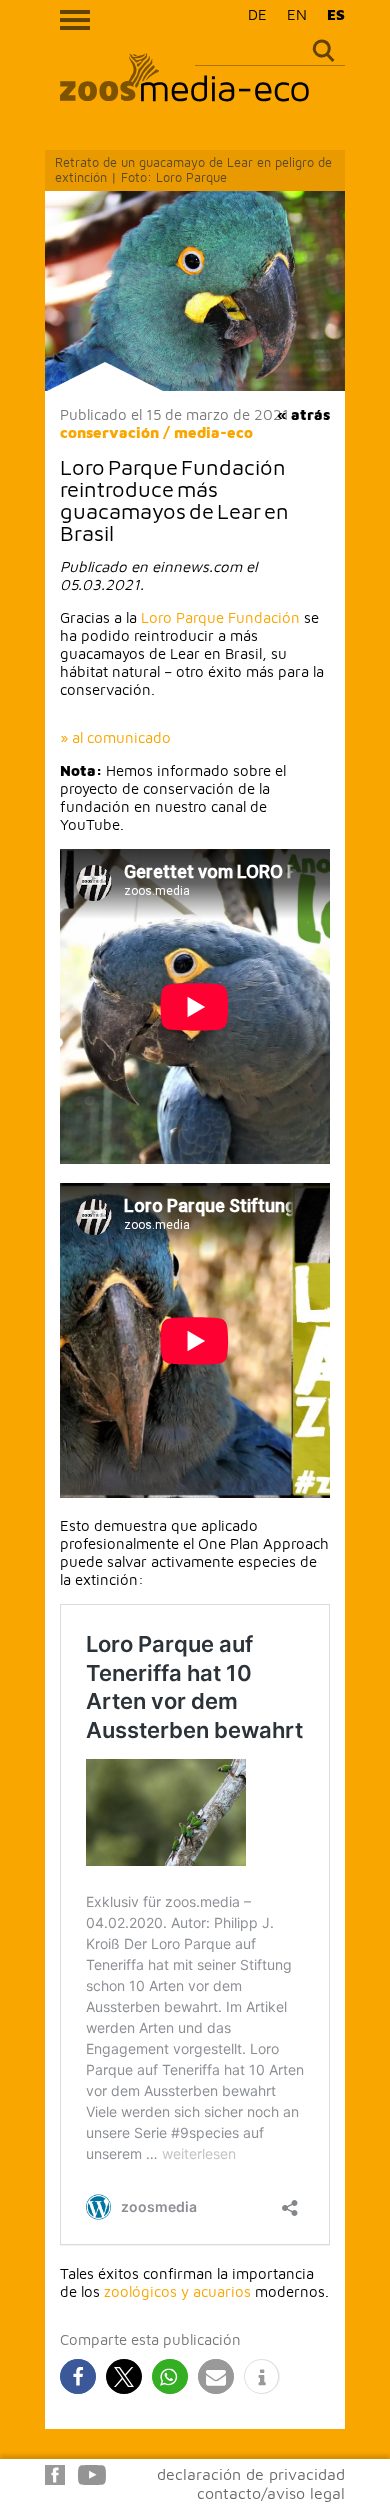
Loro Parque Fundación (220, 617)
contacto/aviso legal (271, 2493)
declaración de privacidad (251, 2474)
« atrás (303, 414)
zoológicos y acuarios (177, 2291)
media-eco (213, 432)
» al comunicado (115, 737)
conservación (109, 432)
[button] (78, 2376)
